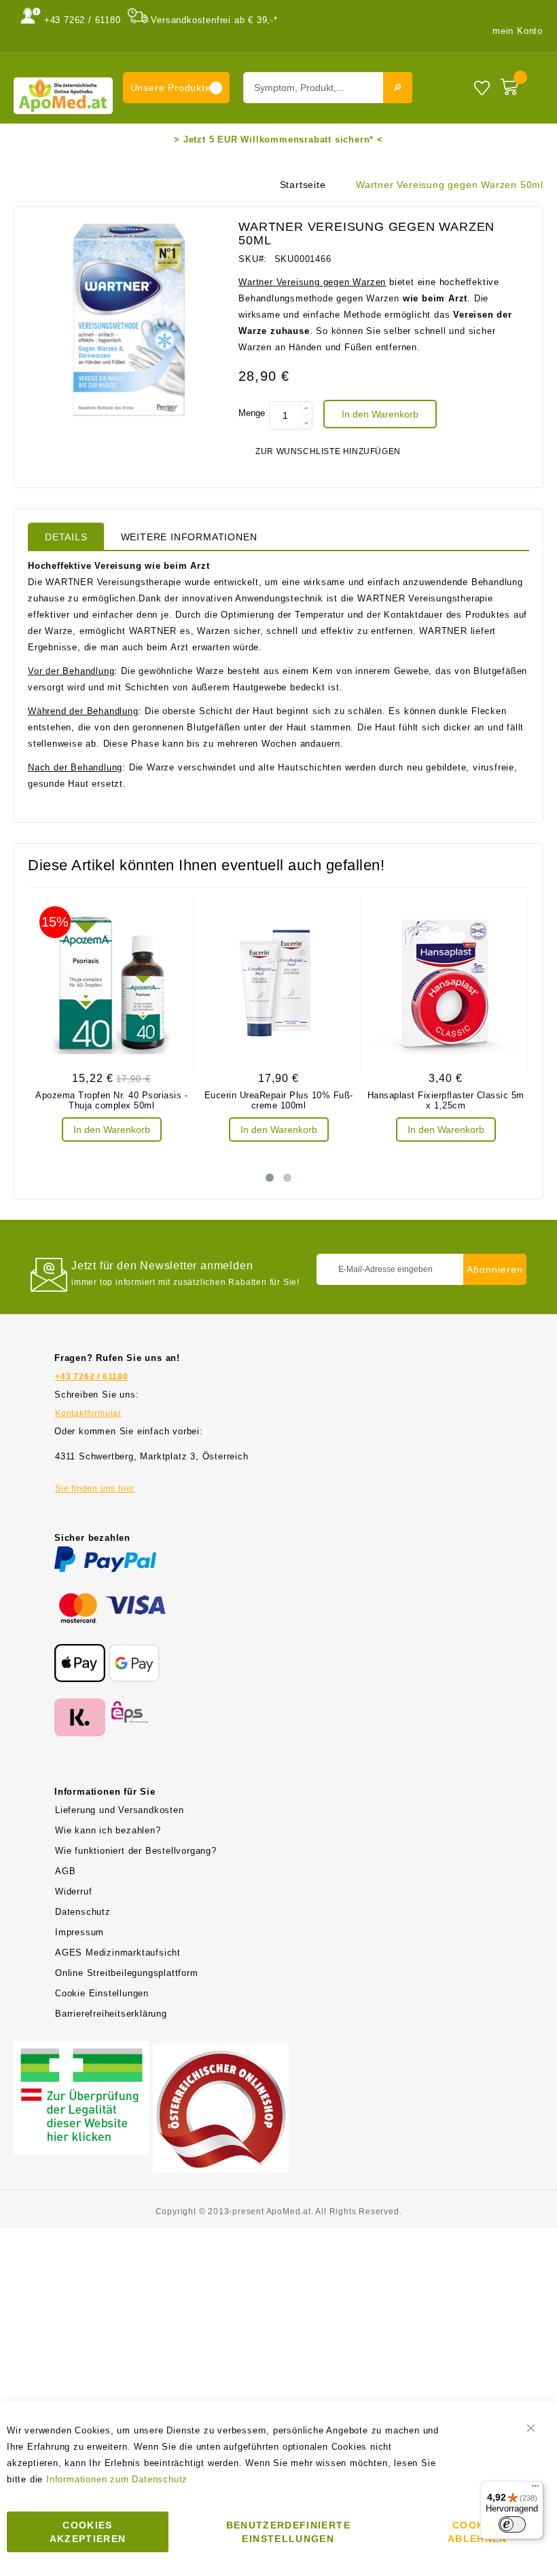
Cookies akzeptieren (88, 2532)
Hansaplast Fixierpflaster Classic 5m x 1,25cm (446, 1100)
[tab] (66, 536)
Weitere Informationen (189, 537)
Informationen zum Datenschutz (117, 2479)
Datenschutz (83, 1912)
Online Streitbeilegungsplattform (127, 1973)
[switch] (512, 2524)
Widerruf (73, 1891)
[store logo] (63, 95)
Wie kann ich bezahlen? (108, 1830)
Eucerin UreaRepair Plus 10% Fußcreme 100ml (279, 1100)
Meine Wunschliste (482, 87)
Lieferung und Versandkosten (120, 1810)
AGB (65, 1871)
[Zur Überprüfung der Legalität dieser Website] (82, 2049)
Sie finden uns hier (95, 1489)
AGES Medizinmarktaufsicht (118, 1953)
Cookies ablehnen (478, 2532)
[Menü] (535, 2489)
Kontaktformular (88, 1413)
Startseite (303, 185)
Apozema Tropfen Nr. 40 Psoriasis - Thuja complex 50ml (111, 1100)
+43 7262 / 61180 (83, 20)
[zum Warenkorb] (519, 84)
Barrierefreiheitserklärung (111, 2014)
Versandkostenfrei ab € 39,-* (214, 20)
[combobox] (328, 88)
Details (66, 537)
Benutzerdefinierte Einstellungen (288, 2532)
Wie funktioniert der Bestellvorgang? (136, 1851)
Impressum (79, 1932)
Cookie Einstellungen (102, 1993)
